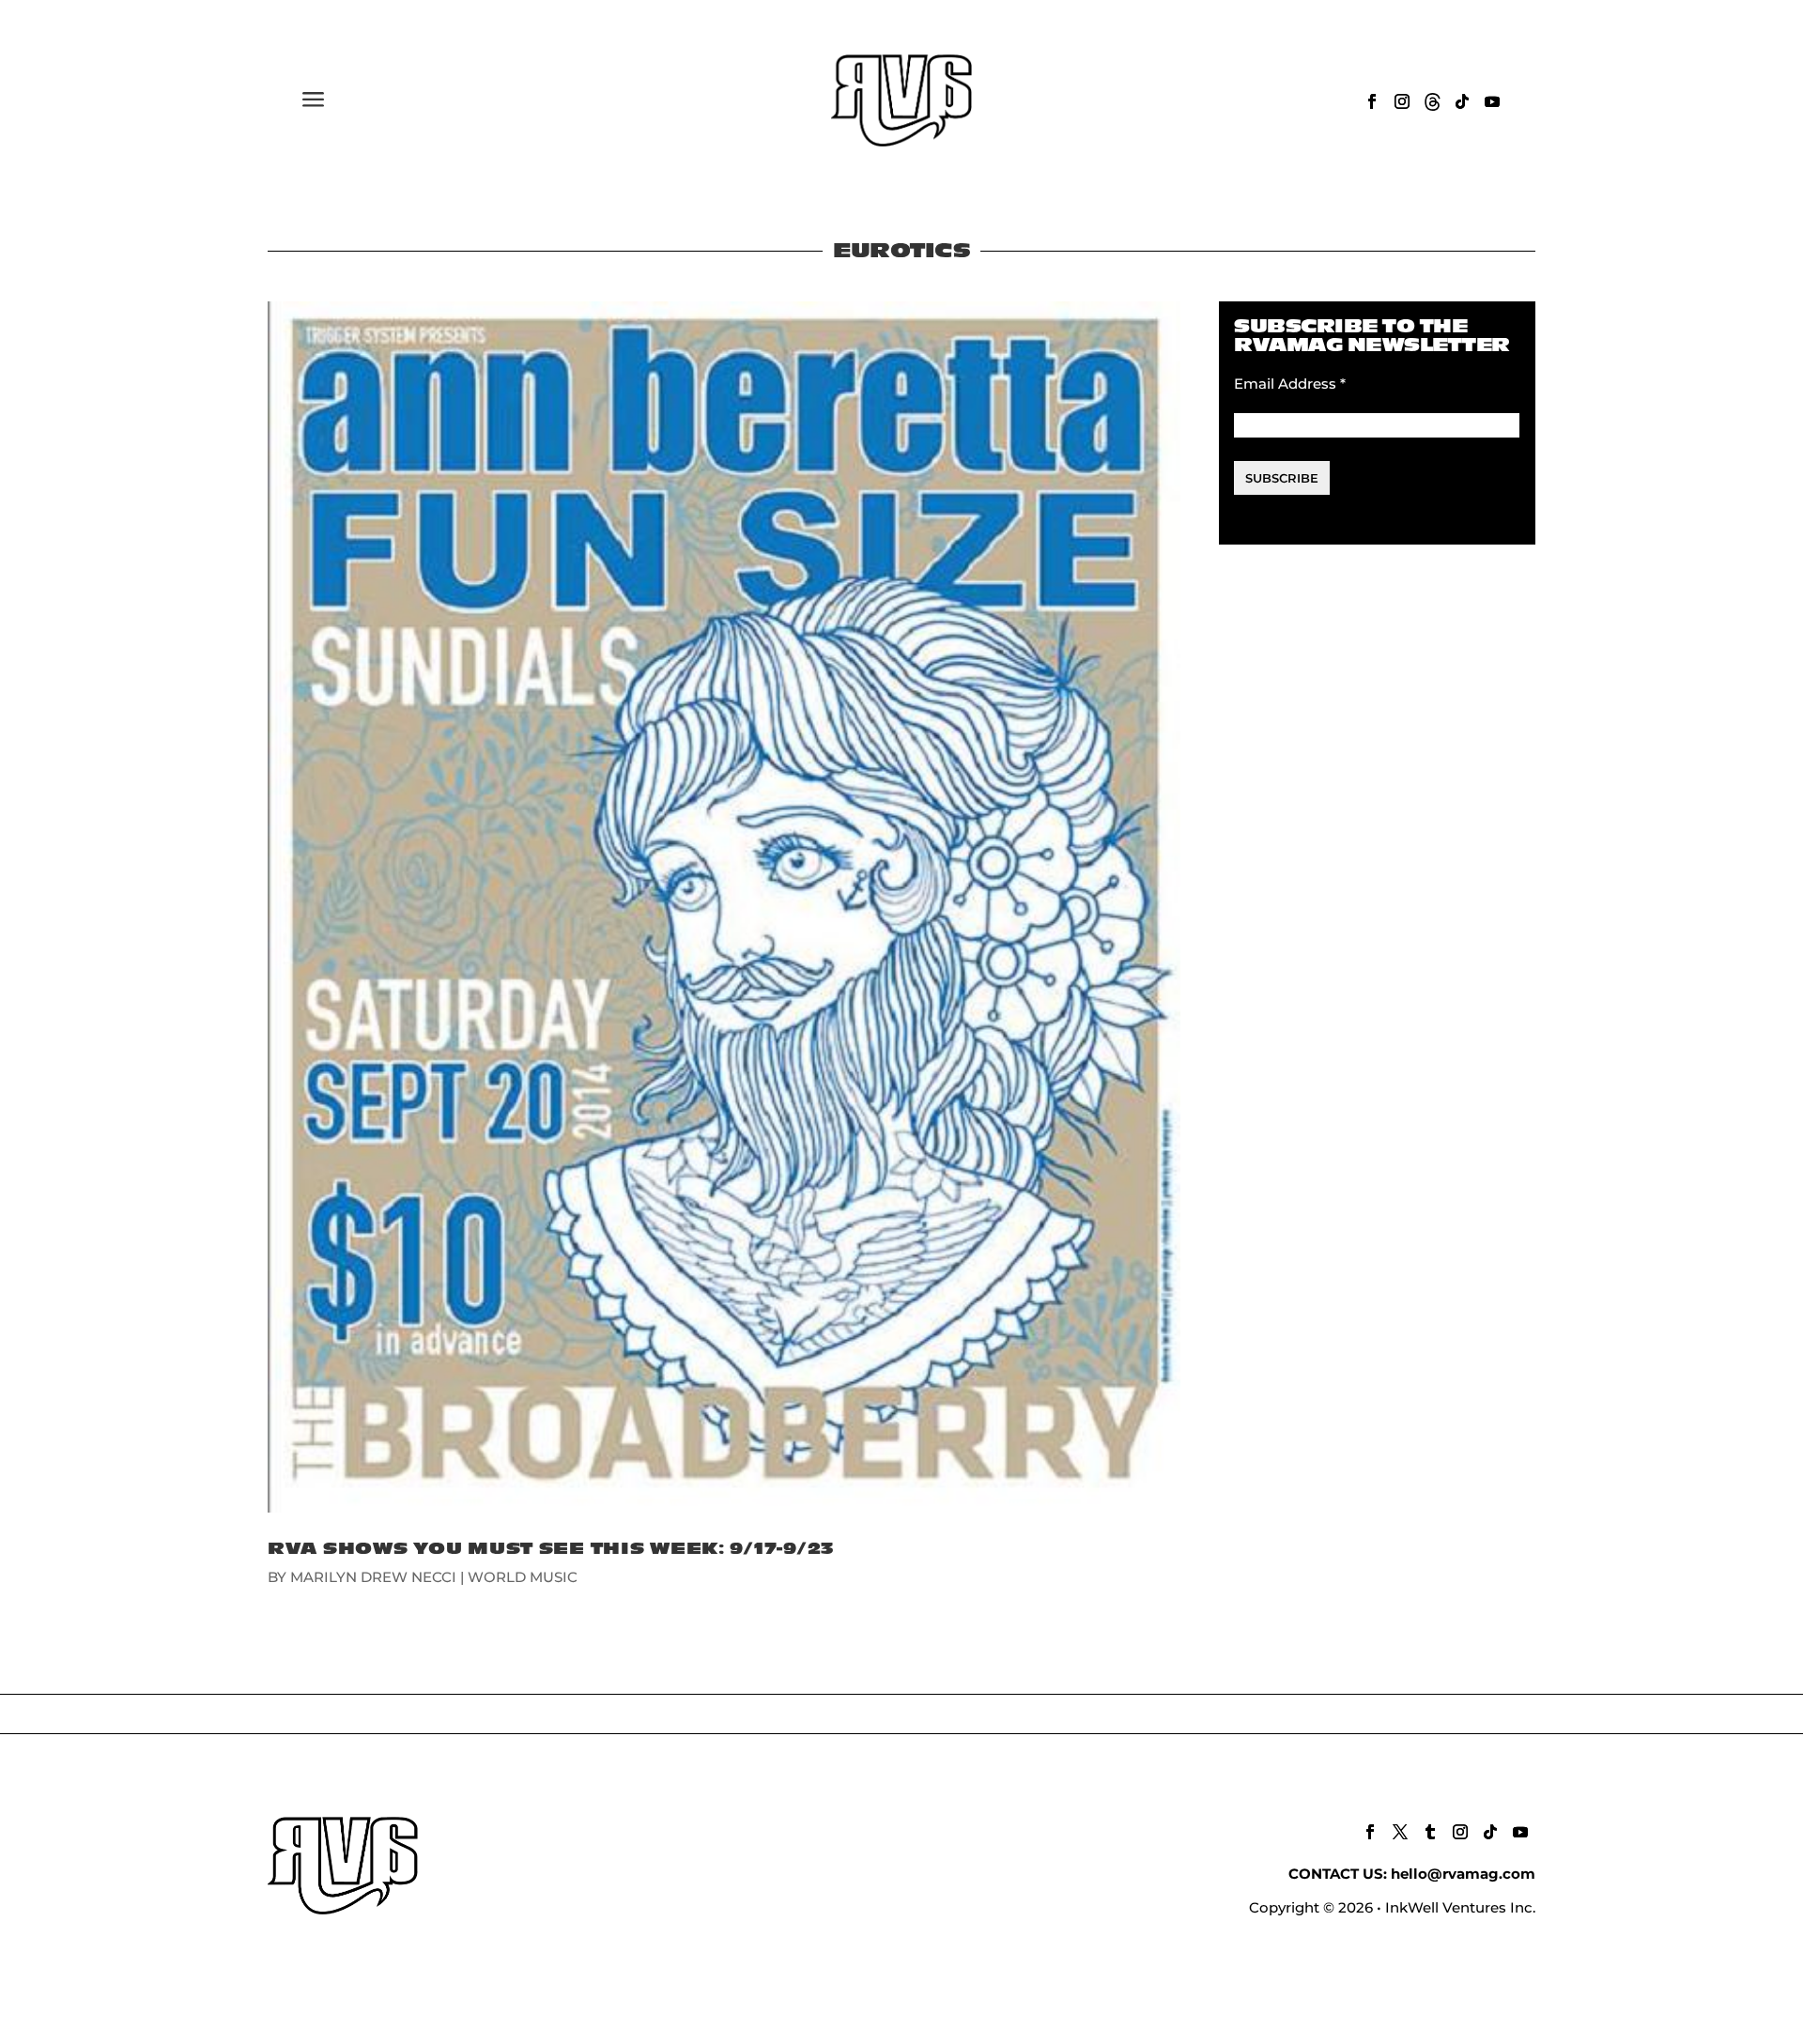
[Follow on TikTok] (1462, 101)
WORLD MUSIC (523, 1577)
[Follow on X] (1400, 1832)
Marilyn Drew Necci (373, 1577)
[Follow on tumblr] (1430, 1832)
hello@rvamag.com (1463, 1874)
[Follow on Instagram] (1402, 101)
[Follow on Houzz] (1432, 101)
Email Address (1290, 384)
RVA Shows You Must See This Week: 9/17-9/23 (551, 1549)
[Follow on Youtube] (1492, 101)
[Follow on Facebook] (1372, 101)
